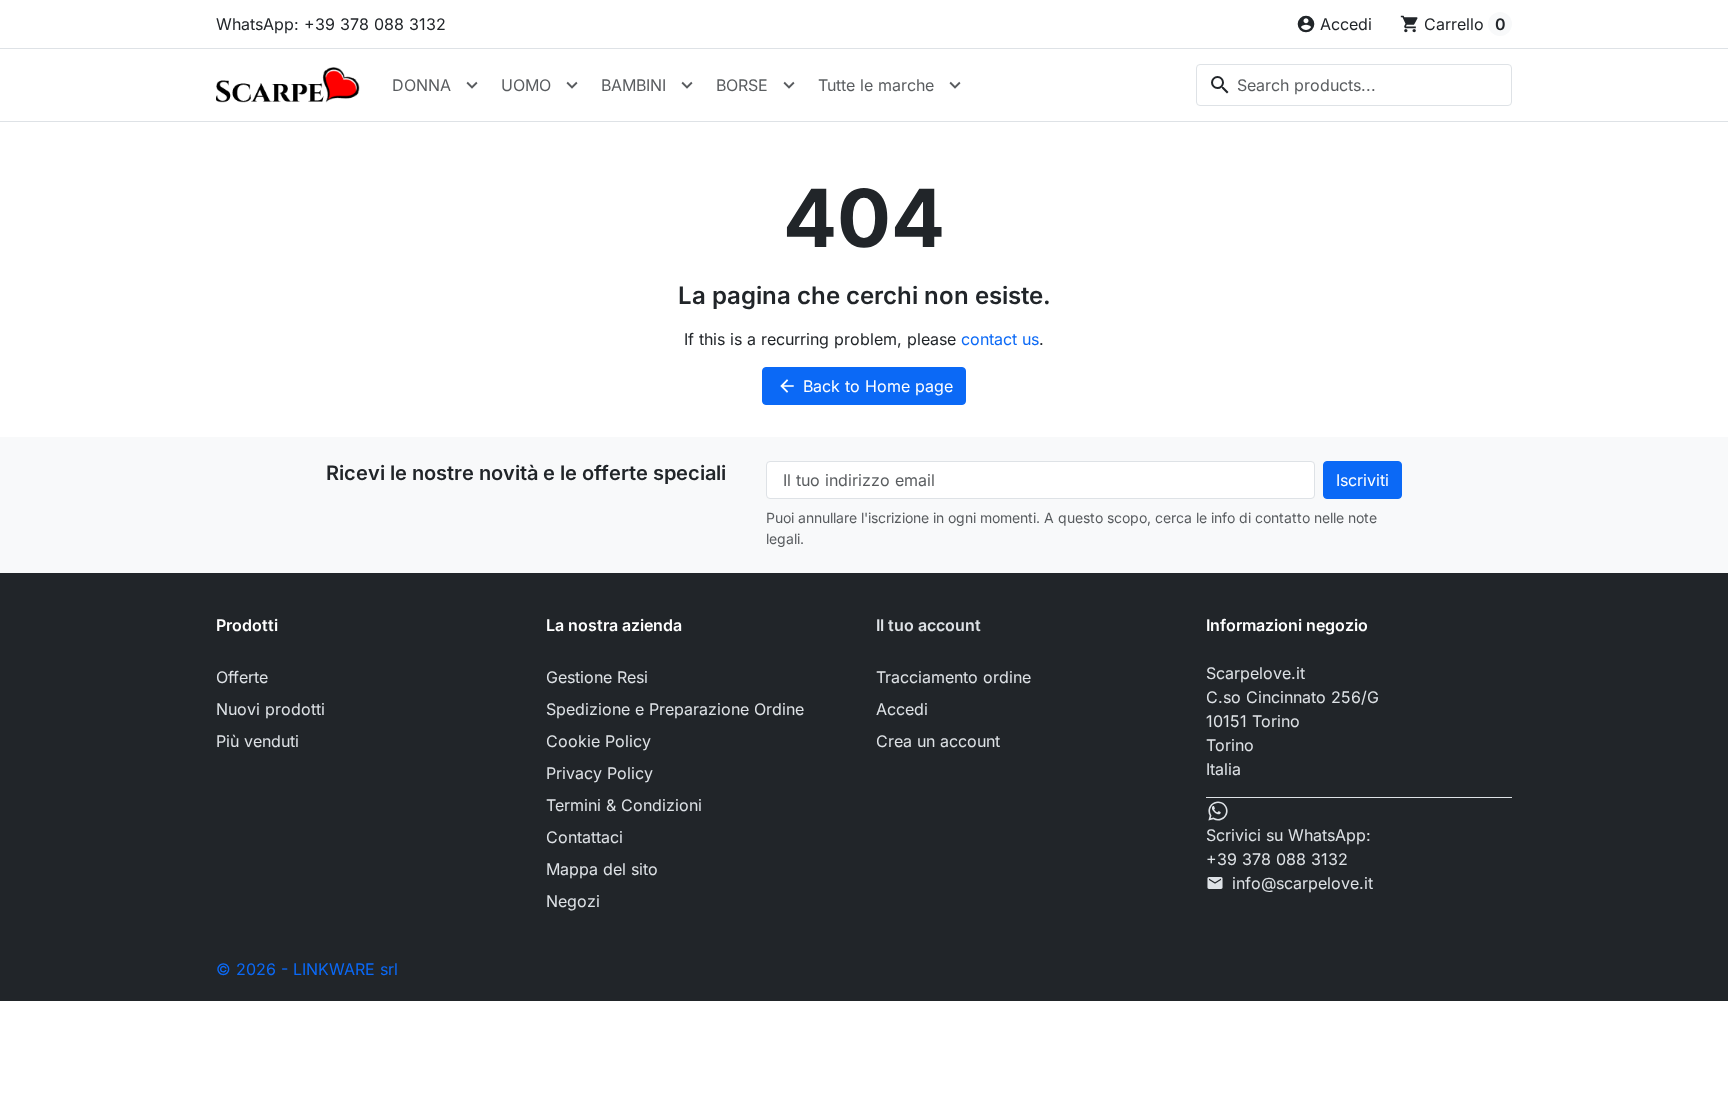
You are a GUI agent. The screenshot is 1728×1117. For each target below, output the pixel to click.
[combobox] (1354, 85)
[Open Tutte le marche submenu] (955, 85)
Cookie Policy (598, 741)
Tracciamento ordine (953, 677)
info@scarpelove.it (1302, 883)
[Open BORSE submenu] (789, 85)
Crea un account (938, 741)
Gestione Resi (597, 677)
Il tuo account (928, 625)
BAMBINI (633, 85)
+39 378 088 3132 (1277, 859)
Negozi (573, 901)
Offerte (242, 677)
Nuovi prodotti (270, 709)
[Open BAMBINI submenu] (687, 85)
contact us (1000, 339)
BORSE (742, 85)
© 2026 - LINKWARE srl (307, 969)
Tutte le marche (876, 85)
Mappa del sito (602, 869)
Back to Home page (865, 386)
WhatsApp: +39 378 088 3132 (331, 24)
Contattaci (584, 837)
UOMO (526, 85)
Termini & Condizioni (624, 805)
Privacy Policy (599, 773)
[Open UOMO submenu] (572, 85)
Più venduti (257, 741)
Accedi (902, 709)
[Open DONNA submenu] (472, 85)
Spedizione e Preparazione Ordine (675, 709)
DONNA (421, 85)
